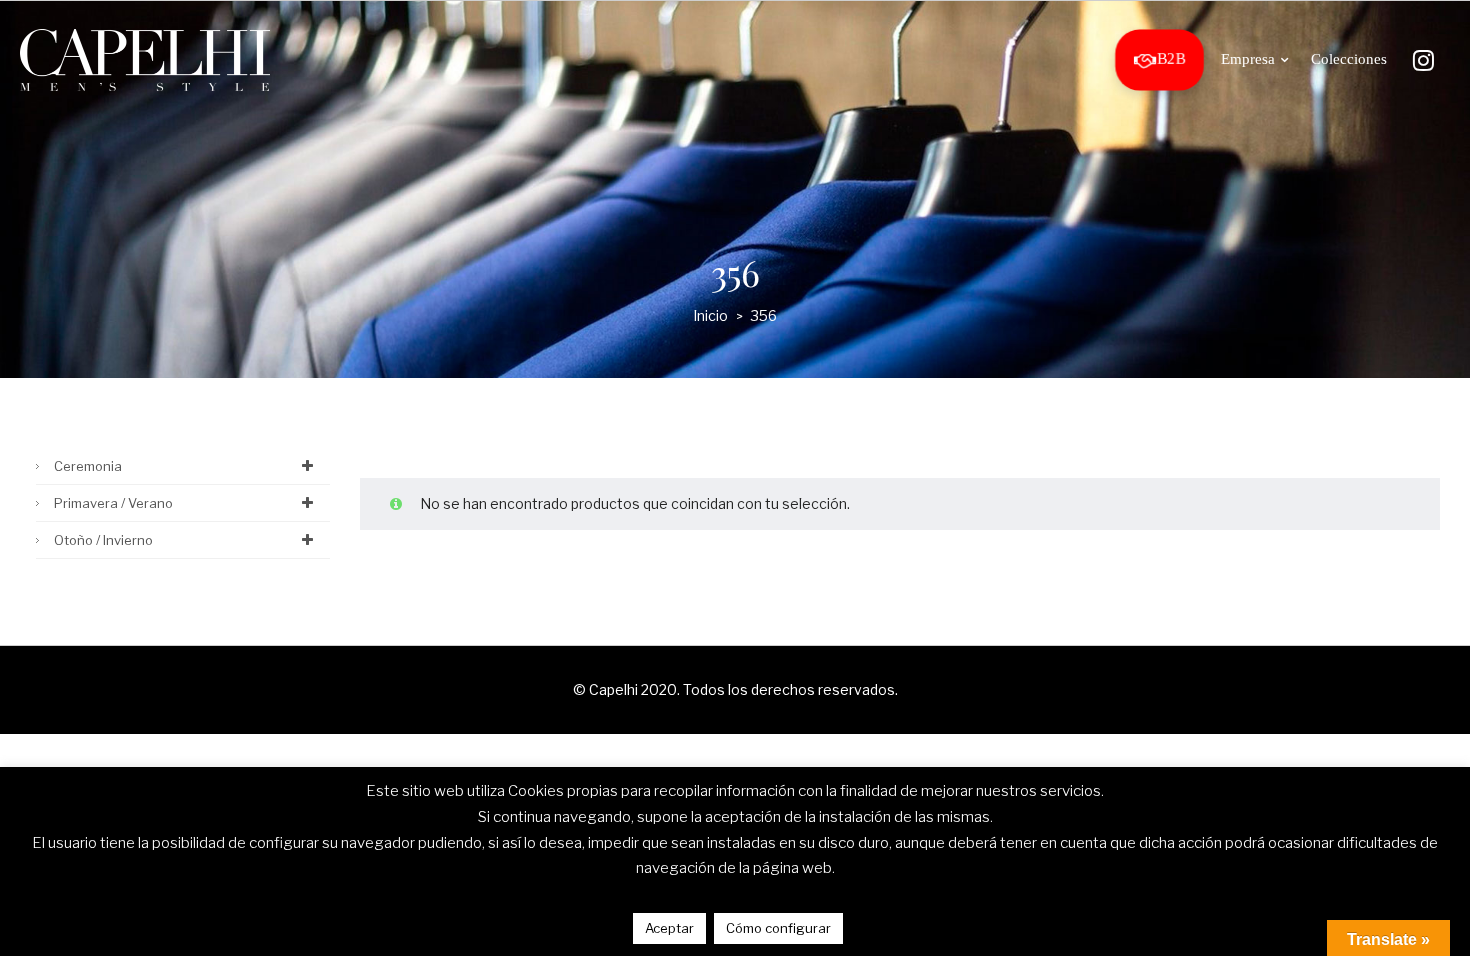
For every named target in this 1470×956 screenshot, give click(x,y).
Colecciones (1349, 59)
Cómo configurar (778, 928)
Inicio (710, 315)
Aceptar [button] (669, 928)
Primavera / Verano (113, 503)
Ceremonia (88, 466)
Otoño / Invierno (103, 540)
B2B (1171, 59)
